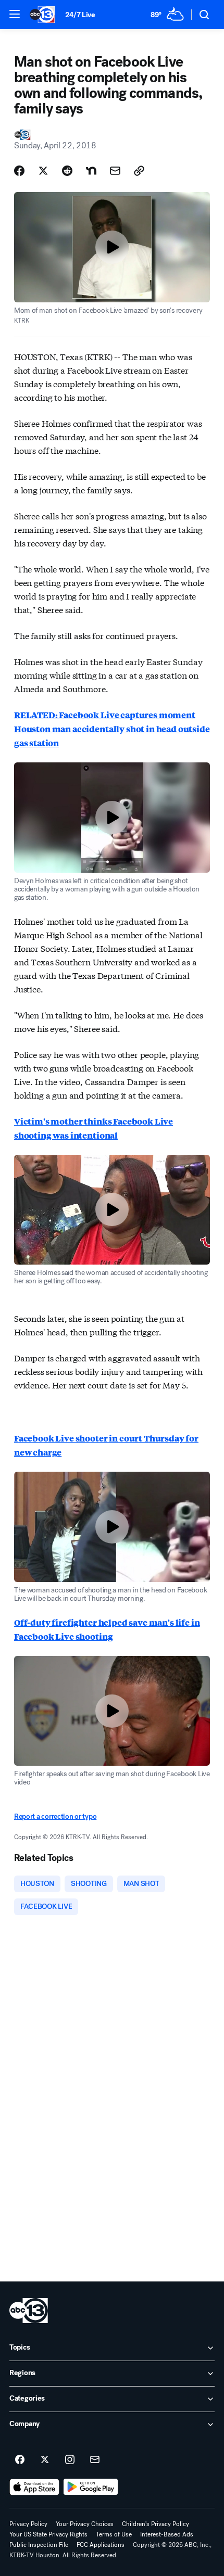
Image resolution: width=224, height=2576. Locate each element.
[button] (15, 14)
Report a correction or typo (55, 1816)
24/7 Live (80, 15)
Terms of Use (114, 2534)
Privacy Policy (28, 2524)
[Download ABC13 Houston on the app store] (34, 2487)
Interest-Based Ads (167, 2534)
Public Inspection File (39, 2545)
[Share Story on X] (43, 171)
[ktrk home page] (29, 2311)
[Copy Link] (139, 171)
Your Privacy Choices (85, 2524)
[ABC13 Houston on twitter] (45, 2460)
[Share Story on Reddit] (67, 171)
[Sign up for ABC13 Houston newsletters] (95, 2460)
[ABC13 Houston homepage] (42, 15)
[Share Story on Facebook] (19, 171)
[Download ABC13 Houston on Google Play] (91, 2487)
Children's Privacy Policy (155, 2524)
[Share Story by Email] (115, 171)
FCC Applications (101, 2545)
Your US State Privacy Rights (48, 2534)
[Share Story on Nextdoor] (91, 171)
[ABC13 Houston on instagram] (70, 2460)
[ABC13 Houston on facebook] (20, 2460)
